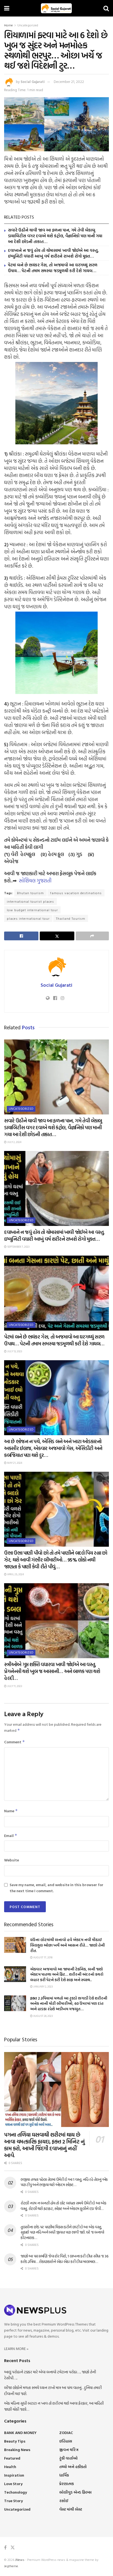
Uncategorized (28, 25)
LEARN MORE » (16, 2348)
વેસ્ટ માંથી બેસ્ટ (71, 2509)
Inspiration (14, 2475)
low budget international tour (32, 910)
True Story (13, 2501)
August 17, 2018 (43, 1957)
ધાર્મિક (64, 2475)
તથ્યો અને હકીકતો (73, 2467)
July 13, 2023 (14, 1351)
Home (9, 25)
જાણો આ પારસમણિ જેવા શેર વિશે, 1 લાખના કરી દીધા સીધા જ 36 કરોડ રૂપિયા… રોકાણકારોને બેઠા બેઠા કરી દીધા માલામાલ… (64, 2259)
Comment (15, 1742)
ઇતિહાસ (66, 2441)
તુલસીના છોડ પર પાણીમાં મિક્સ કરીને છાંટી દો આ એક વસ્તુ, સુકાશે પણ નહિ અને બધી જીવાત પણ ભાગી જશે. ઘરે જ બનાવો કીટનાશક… (62, 2232)
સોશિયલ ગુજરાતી (35, 881)
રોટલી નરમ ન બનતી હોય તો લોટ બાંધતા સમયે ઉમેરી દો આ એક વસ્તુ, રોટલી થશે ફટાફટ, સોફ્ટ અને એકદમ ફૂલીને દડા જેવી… (63, 2206)
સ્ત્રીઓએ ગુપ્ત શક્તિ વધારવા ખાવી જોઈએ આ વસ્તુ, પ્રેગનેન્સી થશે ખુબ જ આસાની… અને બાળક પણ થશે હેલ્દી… (52, 1671)
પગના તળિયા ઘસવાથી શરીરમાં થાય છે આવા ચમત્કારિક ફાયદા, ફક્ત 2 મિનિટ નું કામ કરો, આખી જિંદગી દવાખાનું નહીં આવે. (44, 2145)
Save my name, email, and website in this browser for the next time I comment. (56, 1888)
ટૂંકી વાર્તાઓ (68, 2458)
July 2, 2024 (14, 1142)
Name (11, 1811)
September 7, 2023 (18, 1247)
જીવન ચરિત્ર (69, 2450)
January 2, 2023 (43, 1987)
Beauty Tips (15, 2441)
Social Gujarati (33, 82)
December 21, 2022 (69, 82)
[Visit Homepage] (56, 8)
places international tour (28, 918)
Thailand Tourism (71, 918)
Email (11, 1835)
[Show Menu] (7, 8)
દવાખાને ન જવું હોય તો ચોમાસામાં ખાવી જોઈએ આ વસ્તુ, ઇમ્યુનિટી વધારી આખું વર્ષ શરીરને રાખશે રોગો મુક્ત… (53, 253)
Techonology (15, 2492)
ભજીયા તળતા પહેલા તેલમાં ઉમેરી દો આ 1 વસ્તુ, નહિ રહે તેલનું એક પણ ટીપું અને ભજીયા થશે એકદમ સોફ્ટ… (64, 2182)
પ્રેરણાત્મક (67, 2484)
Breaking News (17, 2450)
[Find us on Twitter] (13, 2548)
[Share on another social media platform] (92, 936)
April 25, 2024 (15, 1574)
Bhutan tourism (30, 893)
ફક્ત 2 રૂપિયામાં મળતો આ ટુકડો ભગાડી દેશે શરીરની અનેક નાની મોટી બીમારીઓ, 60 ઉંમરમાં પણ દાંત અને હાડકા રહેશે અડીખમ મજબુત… (69, 2003)
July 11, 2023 (14, 1686)
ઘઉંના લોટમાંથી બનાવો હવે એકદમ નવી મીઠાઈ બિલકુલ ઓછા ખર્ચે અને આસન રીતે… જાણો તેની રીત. (67, 1945)
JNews (20, 2560)
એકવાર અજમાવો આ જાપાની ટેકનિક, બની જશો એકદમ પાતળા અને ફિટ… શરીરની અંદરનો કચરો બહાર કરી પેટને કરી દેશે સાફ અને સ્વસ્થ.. (67, 1974)
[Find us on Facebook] (5, 2548)
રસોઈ (64, 2501)
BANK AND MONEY (20, 2433)
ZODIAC (66, 2433)
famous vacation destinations (76, 893)
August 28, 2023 (43, 2016)
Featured (12, 2458)
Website (12, 1860)
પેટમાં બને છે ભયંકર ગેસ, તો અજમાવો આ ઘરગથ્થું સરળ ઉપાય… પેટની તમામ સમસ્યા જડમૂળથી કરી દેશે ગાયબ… (53, 268)
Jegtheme (11, 2566)
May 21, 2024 (14, 1463)
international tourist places (30, 901)
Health (10, 2467)
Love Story (13, 2484)
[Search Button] (106, 8)
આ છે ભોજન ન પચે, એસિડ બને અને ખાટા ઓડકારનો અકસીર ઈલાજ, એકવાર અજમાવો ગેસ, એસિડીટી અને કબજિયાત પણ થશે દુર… (53, 1448)
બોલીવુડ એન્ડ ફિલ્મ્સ (75, 2492)
